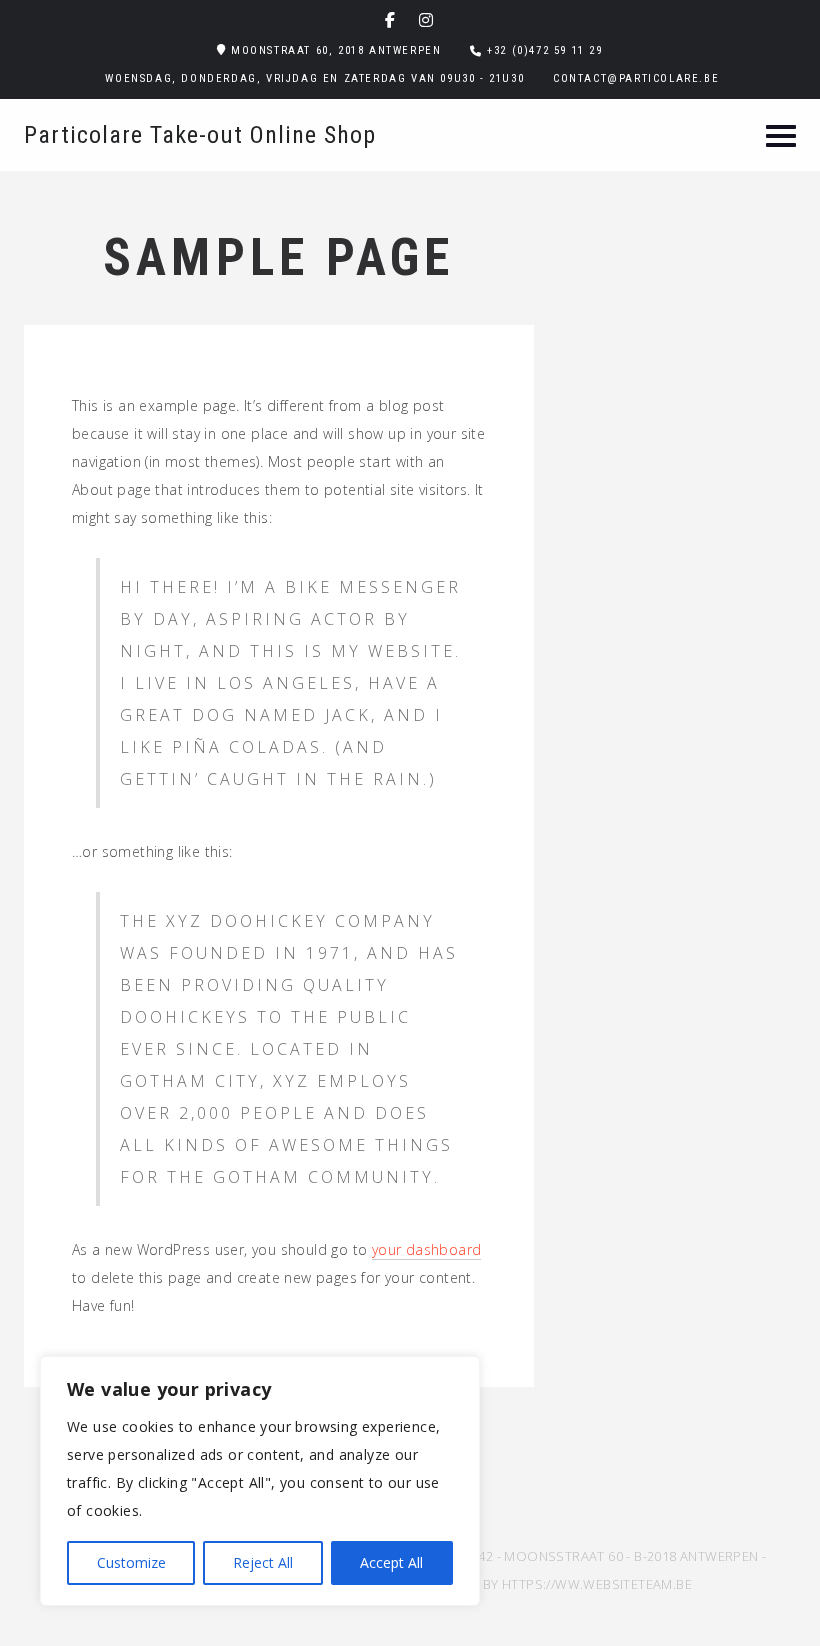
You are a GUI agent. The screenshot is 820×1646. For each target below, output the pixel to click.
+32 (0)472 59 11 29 (544, 50)
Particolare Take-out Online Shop (200, 135)
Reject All (263, 1562)
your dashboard (427, 1249)
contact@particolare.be (636, 78)
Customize (131, 1562)
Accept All (391, 1562)
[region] (260, 1481)
